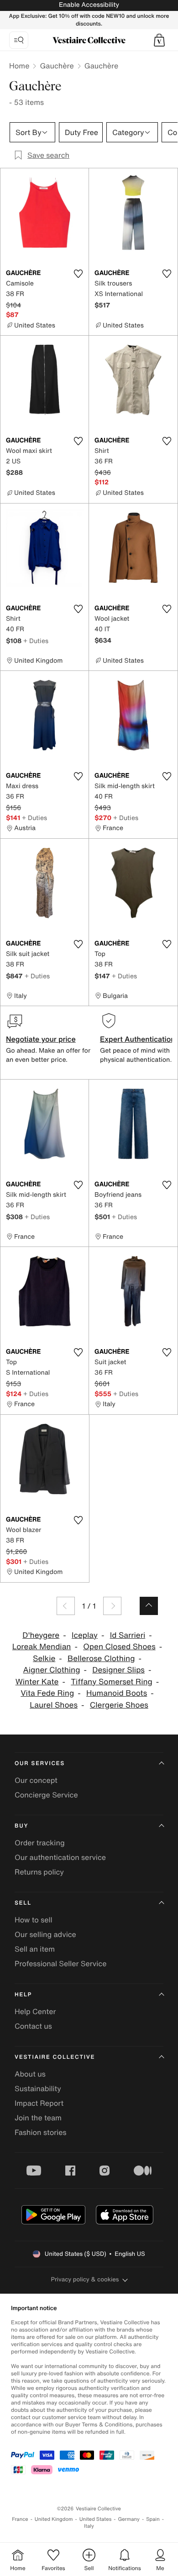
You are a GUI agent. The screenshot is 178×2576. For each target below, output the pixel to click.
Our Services (40, 1763)
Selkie (44, 1659)
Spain (153, 2519)
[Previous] (66, 1606)
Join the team (38, 2118)
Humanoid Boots (117, 1693)
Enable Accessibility (89, 5)
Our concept (36, 1780)
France (20, 2519)
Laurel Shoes (54, 1705)
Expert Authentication (138, 1039)
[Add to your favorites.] (78, 274)
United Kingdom (54, 2519)
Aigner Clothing (52, 1670)
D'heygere (41, 1635)
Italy (89, 2526)
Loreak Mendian (42, 1647)
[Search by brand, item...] (19, 40)
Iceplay (85, 1635)
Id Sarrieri (128, 1635)
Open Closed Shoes (119, 1647)
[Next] (112, 1606)
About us (30, 2074)
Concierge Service (46, 1795)
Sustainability (38, 2088)
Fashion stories (41, 2132)
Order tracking (40, 1843)
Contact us (33, 2026)
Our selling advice (45, 1934)
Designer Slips (118, 1670)
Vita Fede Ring (47, 1693)
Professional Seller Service (60, 1963)
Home (19, 66)
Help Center (35, 2011)
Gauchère (57, 66)
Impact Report (39, 2103)
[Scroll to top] (149, 1606)
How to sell (34, 1920)
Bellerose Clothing (101, 1659)
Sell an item (35, 1949)
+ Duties (36, 641)
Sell (23, 1903)
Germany (129, 2519)
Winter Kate (37, 1682)
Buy (21, 1826)
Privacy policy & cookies (85, 2279)
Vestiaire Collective (55, 2057)
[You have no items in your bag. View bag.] (159, 40)
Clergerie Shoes (119, 1705)
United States (96, 2519)
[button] (159, 40)
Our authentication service (60, 1857)
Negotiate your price (41, 1039)
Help (23, 1995)
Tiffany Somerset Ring (112, 1682)
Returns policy (39, 1872)
